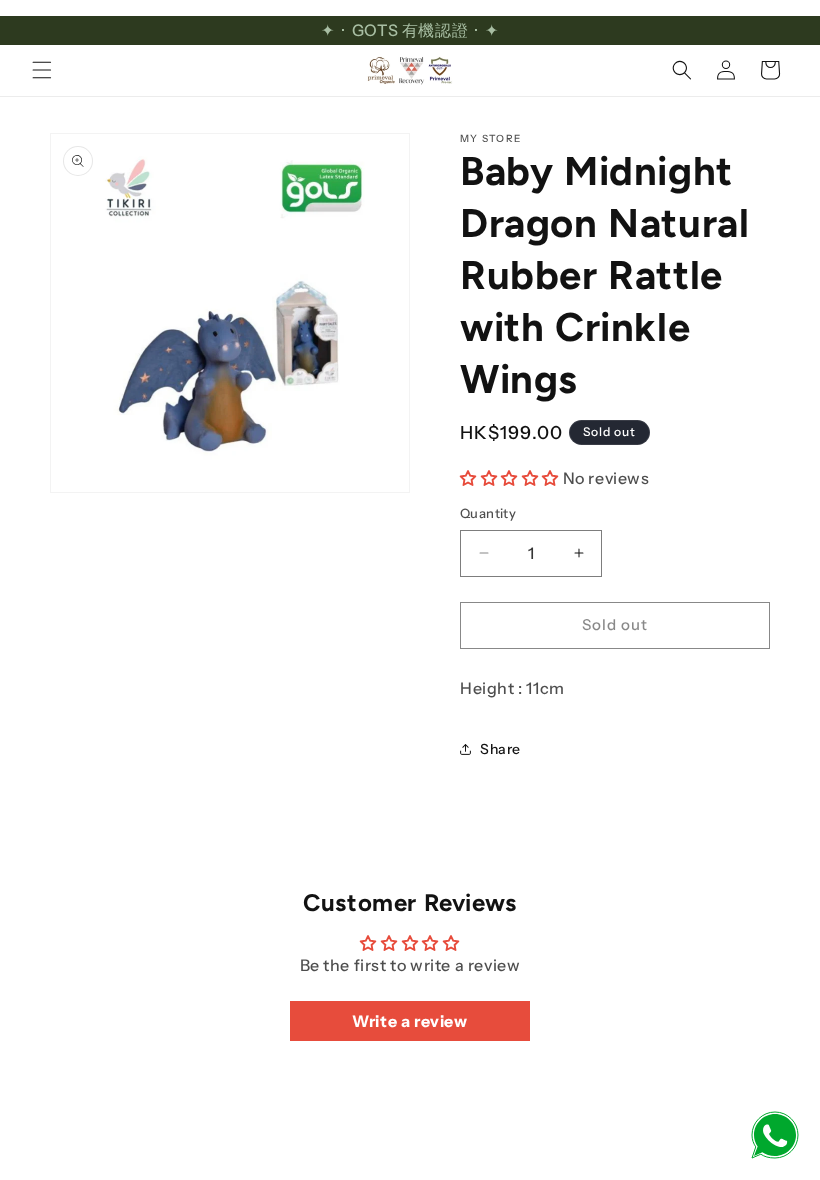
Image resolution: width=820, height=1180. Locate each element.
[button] (42, 70)
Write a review (409, 1021)
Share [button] (500, 749)
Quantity (488, 513)
